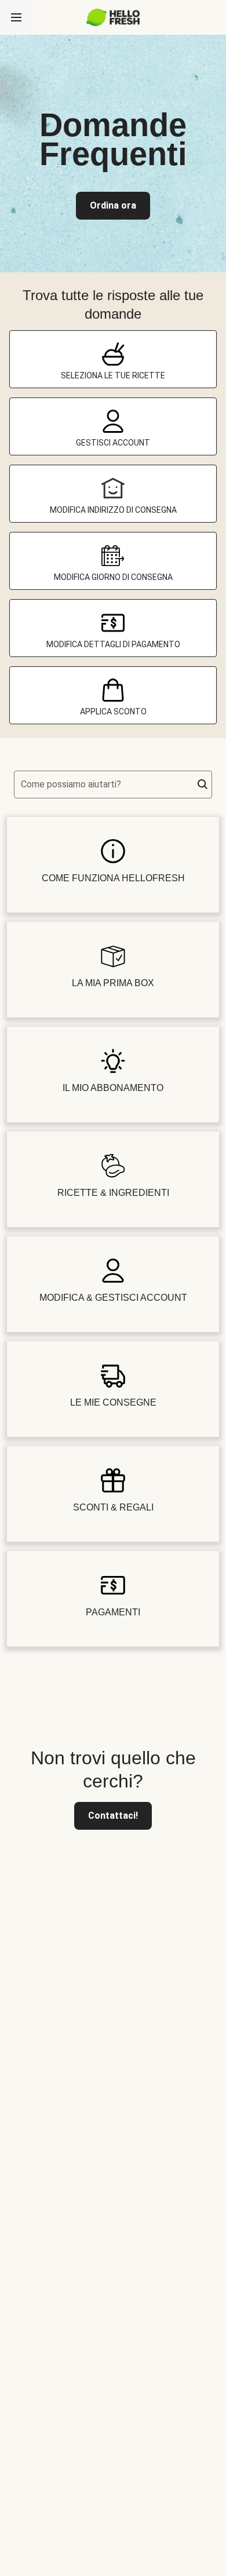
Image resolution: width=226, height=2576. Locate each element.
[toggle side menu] (16, 17)
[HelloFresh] (113, 17)
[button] (203, 785)
